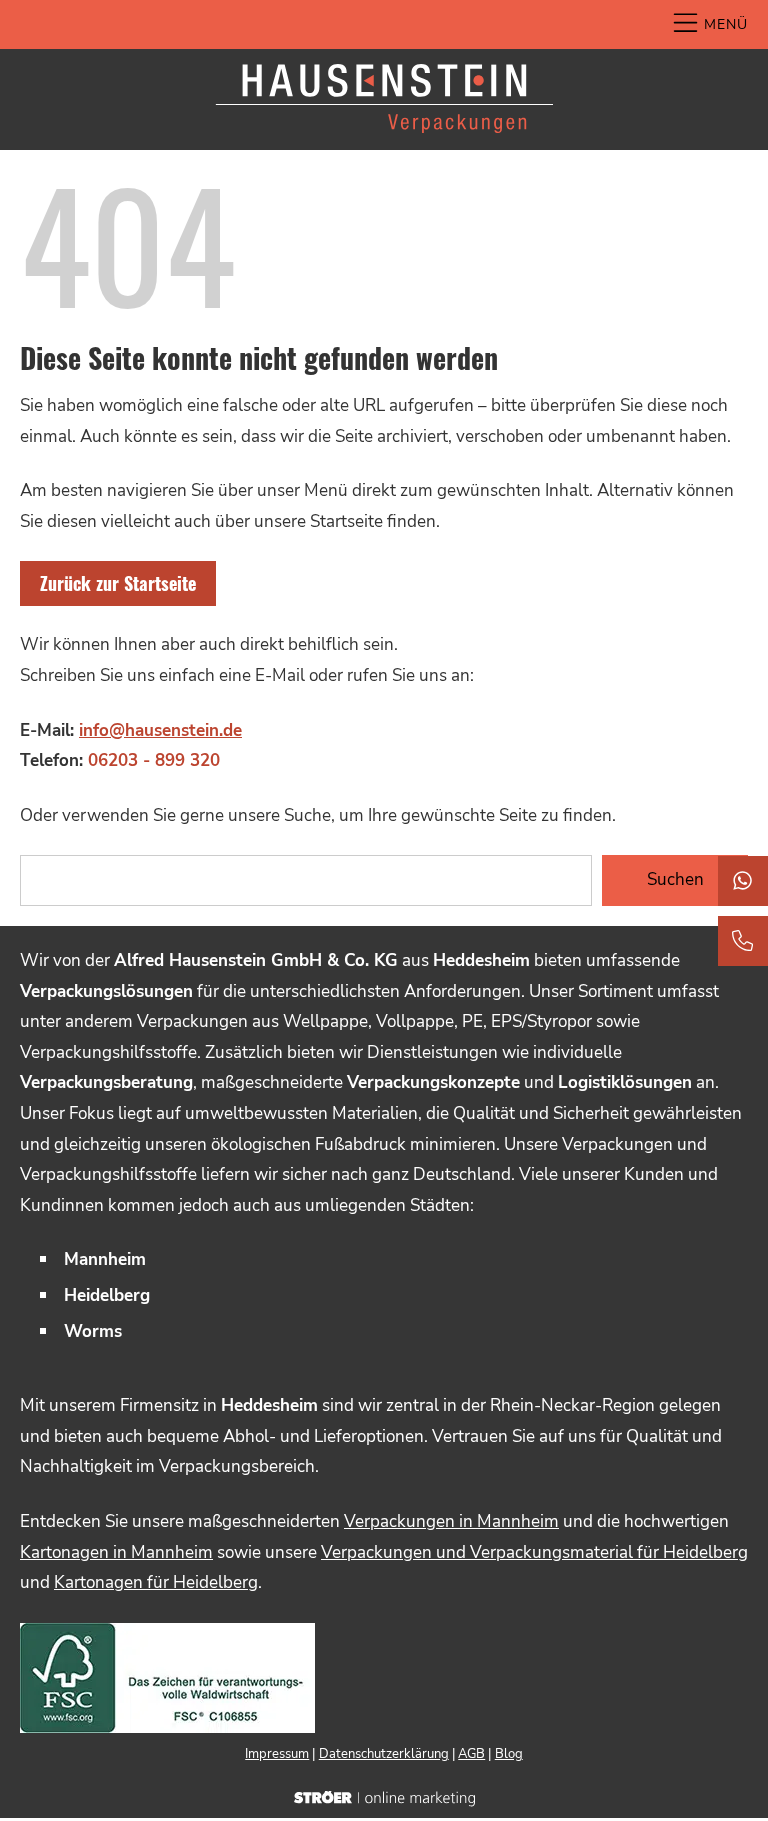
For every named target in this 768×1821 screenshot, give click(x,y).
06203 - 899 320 (154, 760)
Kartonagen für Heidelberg (156, 1582)
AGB (471, 1754)
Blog (509, 1754)
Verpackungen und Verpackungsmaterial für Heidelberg (534, 1552)
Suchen (675, 879)
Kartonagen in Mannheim (116, 1552)
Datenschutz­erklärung (384, 1754)
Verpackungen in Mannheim (451, 1521)
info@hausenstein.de (160, 730)
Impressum (277, 1754)
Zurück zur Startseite (118, 583)
